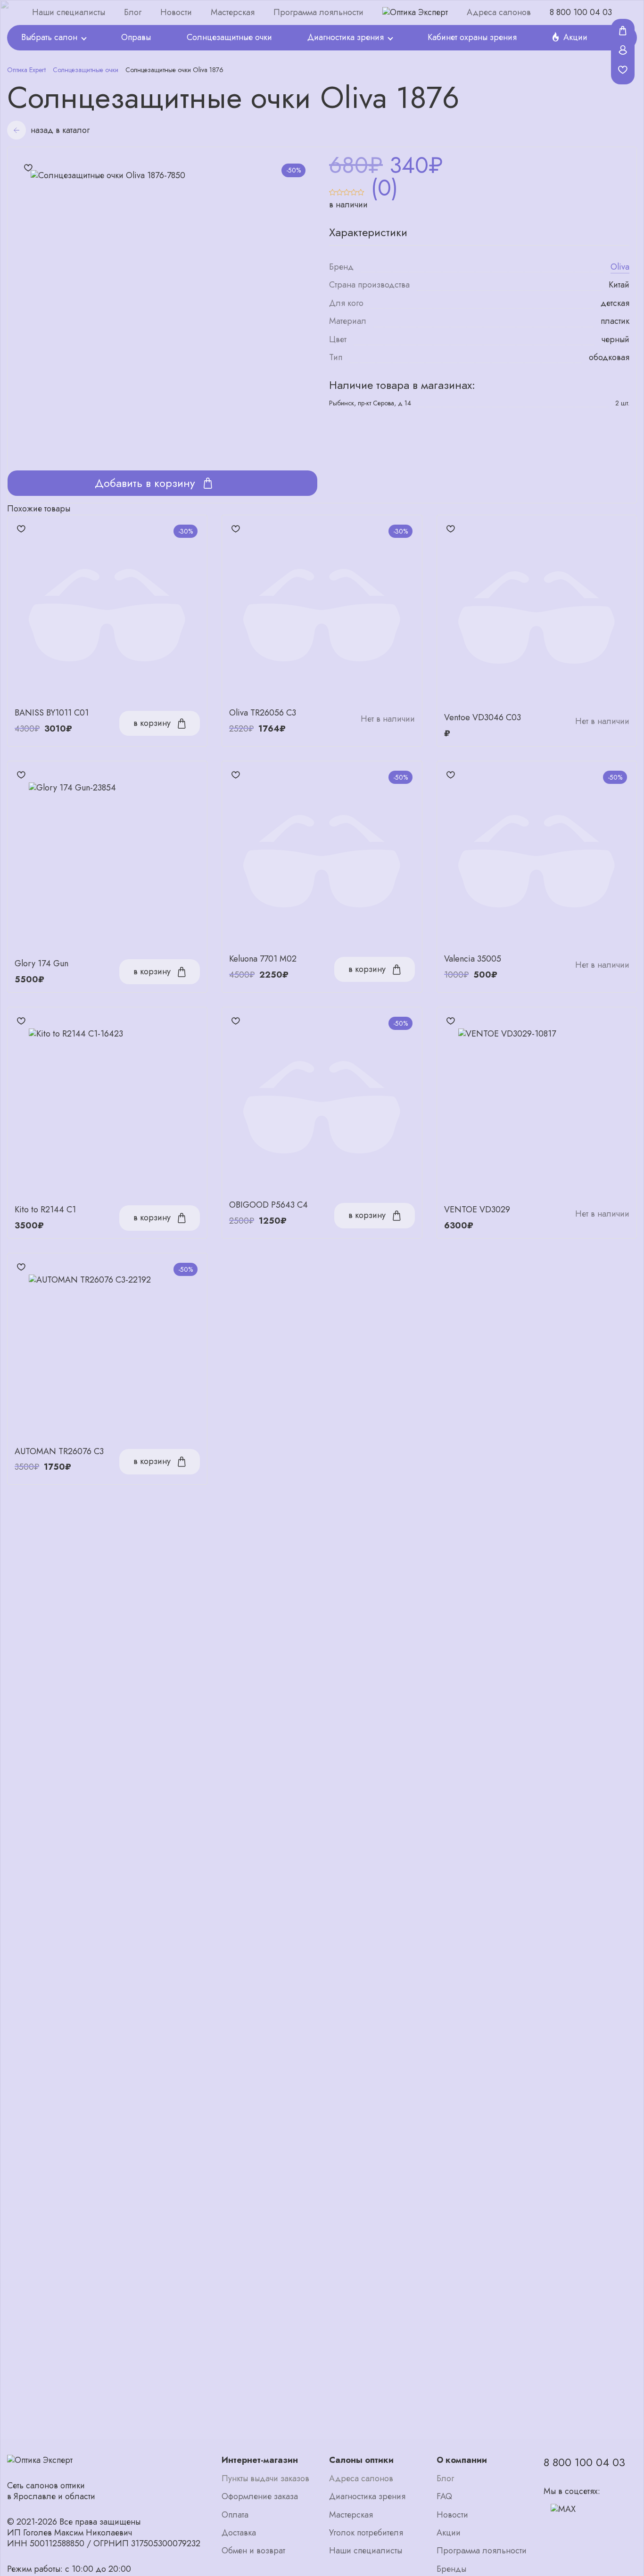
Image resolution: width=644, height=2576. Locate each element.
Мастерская (233, 12)
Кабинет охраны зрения (472, 37)
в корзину (152, 723)
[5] (361, 188)
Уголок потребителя (366, 2533)
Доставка (239, 2533)
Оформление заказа (260, 2497)
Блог (133, 12)
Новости (176, 12)
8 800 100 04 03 (581, 12)
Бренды (451, 2569)
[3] (347, 188)
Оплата (235, 2515)
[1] (333, 188)
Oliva (620, 267)
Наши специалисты (69, 12)
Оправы (136, 37)
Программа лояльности (318, 12)
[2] (340, 188)
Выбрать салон (49, 37)
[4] (354, 188)
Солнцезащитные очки (229, 37)
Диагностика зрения (346, 37)
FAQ (444, 2497)
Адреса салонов (499, 12)
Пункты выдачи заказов (265, 2479)
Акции (575, 37)
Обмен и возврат (253, 2551)
